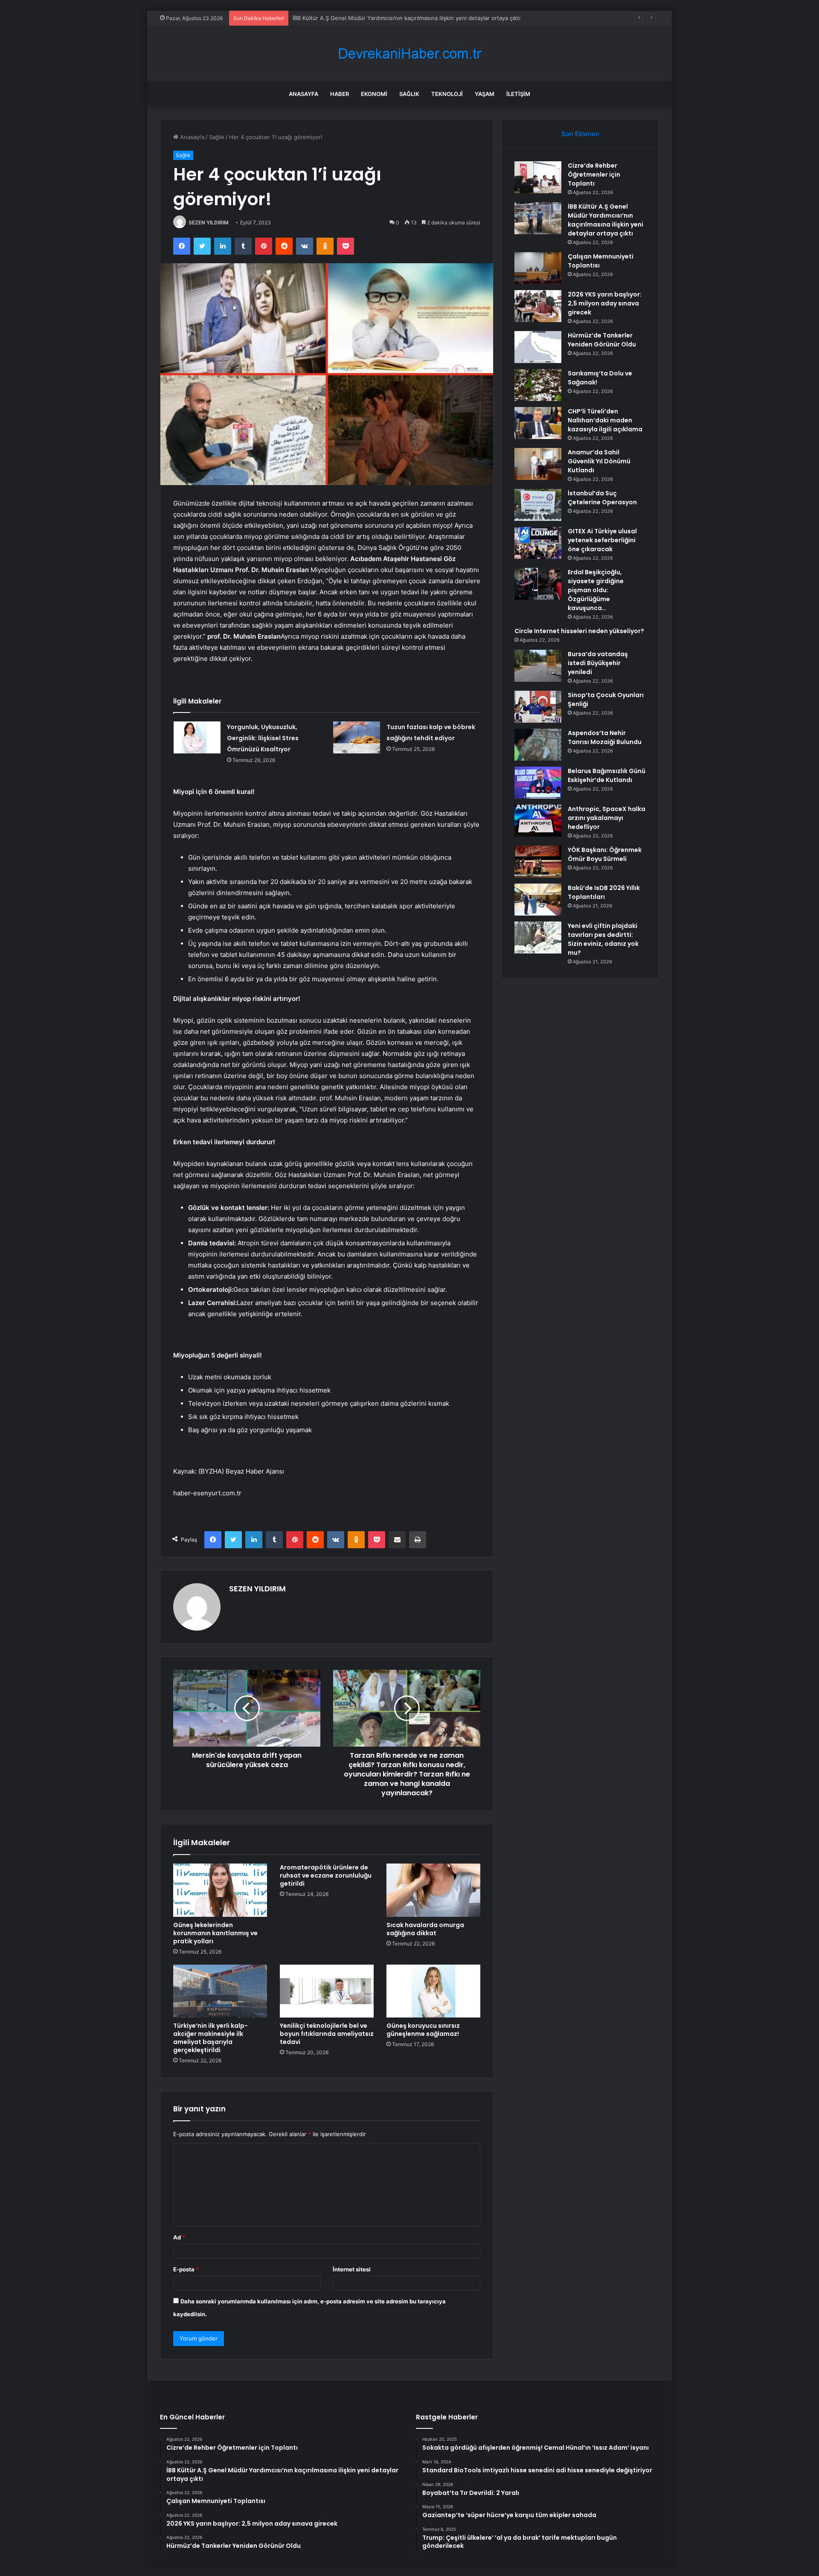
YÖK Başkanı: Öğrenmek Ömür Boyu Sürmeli (605, 854)
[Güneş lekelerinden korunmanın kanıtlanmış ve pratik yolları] (220, 1890)
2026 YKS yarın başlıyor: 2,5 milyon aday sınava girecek (605, 303)
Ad (179, 2237)
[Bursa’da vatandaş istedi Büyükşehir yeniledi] (538, 666)
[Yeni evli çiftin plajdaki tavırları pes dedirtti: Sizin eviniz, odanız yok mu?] (538, 938)
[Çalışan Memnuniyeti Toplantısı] (538, 268)
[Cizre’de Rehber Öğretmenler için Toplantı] (538, 177)
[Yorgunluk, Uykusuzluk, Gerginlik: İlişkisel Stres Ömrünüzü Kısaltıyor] (197, 737)
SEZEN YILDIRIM (209, 222)
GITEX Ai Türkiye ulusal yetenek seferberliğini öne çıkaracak (602, 540)
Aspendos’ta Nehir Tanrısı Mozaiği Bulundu (605, 737)
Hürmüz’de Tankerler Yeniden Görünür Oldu (602, 340)
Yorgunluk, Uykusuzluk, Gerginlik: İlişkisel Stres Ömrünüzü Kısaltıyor (263, 738)
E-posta (186, 2269)
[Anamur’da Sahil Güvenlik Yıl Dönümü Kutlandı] (538, 464)
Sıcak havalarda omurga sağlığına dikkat (425, 1929)
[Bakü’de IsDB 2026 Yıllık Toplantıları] (538, 900)
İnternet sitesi (352, 2269)
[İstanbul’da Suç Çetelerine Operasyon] (538, 505)
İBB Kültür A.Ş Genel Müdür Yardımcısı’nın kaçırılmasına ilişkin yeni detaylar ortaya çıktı (606, 220)
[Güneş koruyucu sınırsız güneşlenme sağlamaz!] (433, 1991)
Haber (340, 94)
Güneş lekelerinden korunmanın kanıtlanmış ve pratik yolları (215, 1933)
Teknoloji (447, 94)
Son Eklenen (580, 134)
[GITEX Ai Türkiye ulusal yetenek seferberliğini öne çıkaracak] (538, 543)
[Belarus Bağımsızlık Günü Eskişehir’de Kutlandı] (538, 783)
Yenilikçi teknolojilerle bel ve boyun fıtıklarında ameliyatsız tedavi (327, 2034)
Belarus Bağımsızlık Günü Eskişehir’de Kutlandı (607, 775)
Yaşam (485, 94)
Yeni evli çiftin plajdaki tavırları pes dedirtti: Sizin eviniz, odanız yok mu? (603, 939)
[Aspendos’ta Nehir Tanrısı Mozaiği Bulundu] (538, 745)
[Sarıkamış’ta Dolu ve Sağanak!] (538, 385)
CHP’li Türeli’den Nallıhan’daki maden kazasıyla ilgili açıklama (605, 420)
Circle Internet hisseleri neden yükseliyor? (579, 631)
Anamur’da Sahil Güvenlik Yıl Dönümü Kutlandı (599, 461)
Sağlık (409, 94)
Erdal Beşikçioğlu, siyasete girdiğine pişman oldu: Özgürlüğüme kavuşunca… (596, 590)
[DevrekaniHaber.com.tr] (409, 54)
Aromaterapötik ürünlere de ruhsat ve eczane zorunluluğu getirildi (326, 1875)
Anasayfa (303, 94)
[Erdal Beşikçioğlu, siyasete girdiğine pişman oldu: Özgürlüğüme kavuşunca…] (538, 584)
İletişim (518, 94)
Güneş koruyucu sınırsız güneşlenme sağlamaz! (423, 2030)
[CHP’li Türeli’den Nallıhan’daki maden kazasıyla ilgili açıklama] (538, 423)
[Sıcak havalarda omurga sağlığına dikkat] (433, 1890)
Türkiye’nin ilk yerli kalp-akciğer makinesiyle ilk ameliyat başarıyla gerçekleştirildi (211, 2038)
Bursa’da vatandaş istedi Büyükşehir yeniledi (598, 663)
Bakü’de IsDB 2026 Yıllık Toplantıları (604, 892)
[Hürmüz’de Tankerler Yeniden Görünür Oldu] (538, 347)
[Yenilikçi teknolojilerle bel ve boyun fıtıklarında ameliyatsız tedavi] (327, 1991)
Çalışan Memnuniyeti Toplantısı (334, 18)
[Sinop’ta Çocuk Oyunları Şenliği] (538, 707)
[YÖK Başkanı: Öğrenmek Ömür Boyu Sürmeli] (538, 862)
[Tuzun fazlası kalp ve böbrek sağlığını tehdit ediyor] (357, 737)
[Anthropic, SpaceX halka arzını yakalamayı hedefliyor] (538, 821)
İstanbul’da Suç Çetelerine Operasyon (602, 498)
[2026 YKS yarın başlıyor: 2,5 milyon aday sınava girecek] (538, 306)
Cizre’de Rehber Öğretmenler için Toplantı (594, 174)
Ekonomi (374, 94)
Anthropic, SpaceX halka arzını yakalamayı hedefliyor (607, 818)
